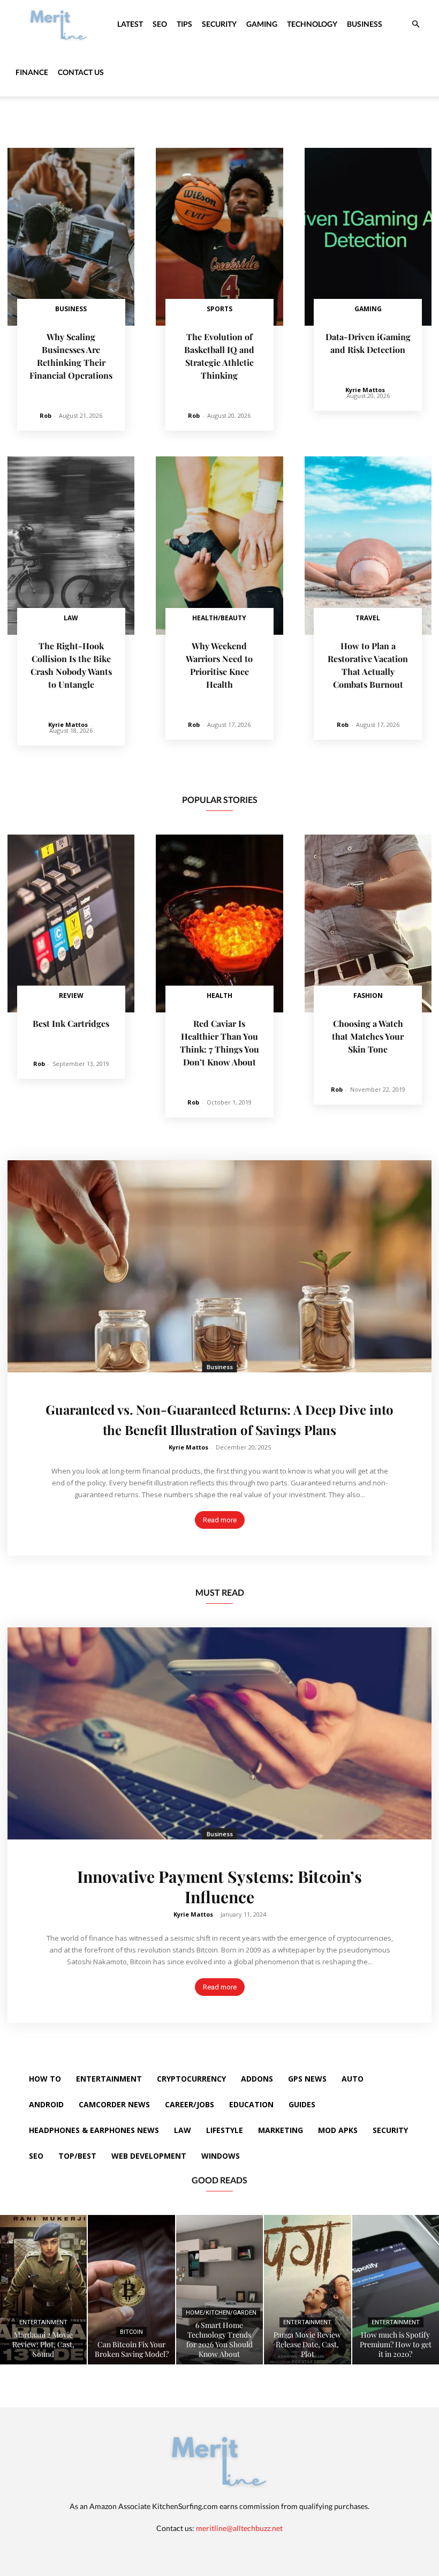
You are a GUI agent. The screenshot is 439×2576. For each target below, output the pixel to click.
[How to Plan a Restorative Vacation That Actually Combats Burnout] (368, 545)
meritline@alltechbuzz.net (239, 2528)
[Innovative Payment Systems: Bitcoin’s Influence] (219, 1733)
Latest (130, 24)
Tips (184, 24)
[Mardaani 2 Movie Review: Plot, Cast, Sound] (43, 2290)
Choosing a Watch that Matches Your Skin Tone (368, 1036)
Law (71, 618)
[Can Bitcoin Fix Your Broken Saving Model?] (131, 2290)
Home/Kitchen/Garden (221, 2313)
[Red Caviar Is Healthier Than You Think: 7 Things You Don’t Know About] (219, 923)
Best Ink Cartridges (71, 1023)
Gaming (262, 24)
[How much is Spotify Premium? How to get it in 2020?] (396, 2290)
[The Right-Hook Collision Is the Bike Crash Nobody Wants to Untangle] (71, 545)
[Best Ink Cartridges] (71, 923)
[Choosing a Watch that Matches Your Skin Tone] (368, 923)
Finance (32, 72)
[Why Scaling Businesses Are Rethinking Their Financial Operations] (71, 237)
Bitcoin (131, 2332)
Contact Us (81, 72)
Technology (312, 24)
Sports (219, 309)
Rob (46, 415)
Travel (368, 618)
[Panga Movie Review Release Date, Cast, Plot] (307, 2290)
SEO (160, 24)
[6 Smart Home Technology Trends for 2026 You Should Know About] (219, 2290)
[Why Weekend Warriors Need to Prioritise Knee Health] (219, 545)
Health (219, 996)
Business (365, 24)
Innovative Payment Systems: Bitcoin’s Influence (219, 1887)
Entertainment (43, 2322)
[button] (415, 24)
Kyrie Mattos (365, 390)
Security (219, 24)
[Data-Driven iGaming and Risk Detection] (368, 237)
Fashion (368, 996)
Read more (220, 1520)
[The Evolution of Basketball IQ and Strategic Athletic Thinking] (219, 237)
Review (71, 996)
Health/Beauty (219, 618)
